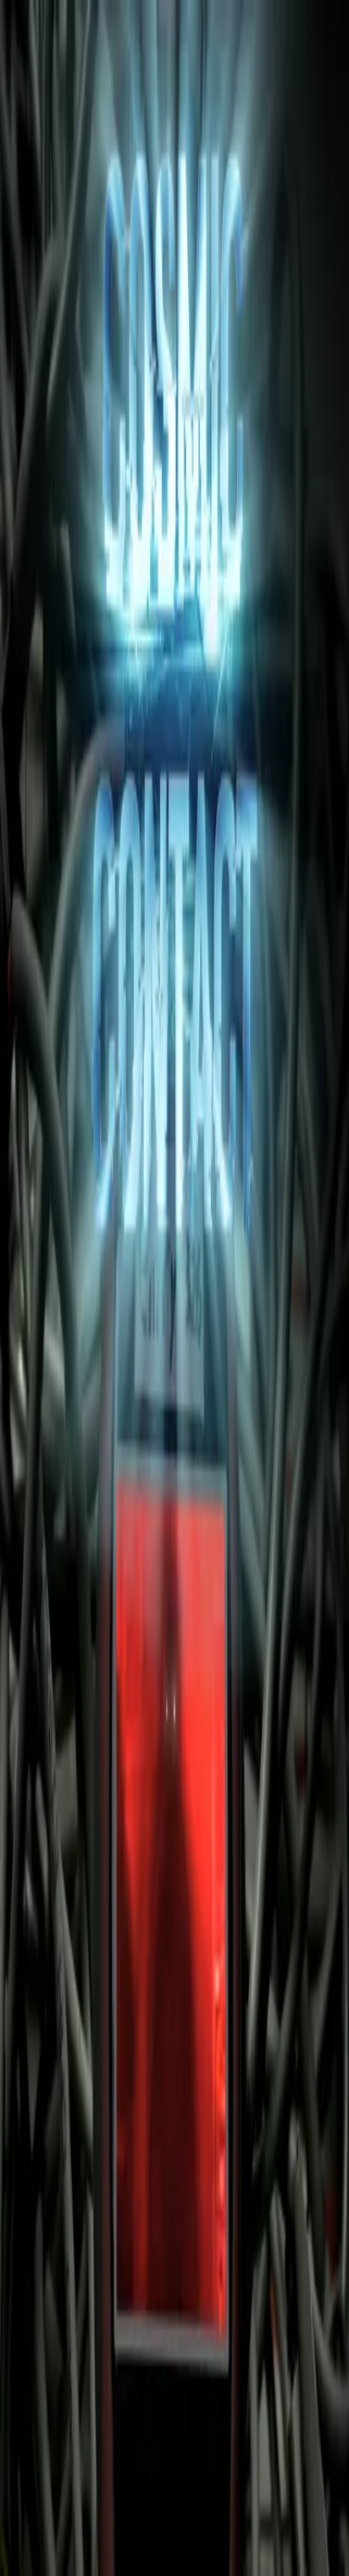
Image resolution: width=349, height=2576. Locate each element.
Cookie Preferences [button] (93, 2392)
